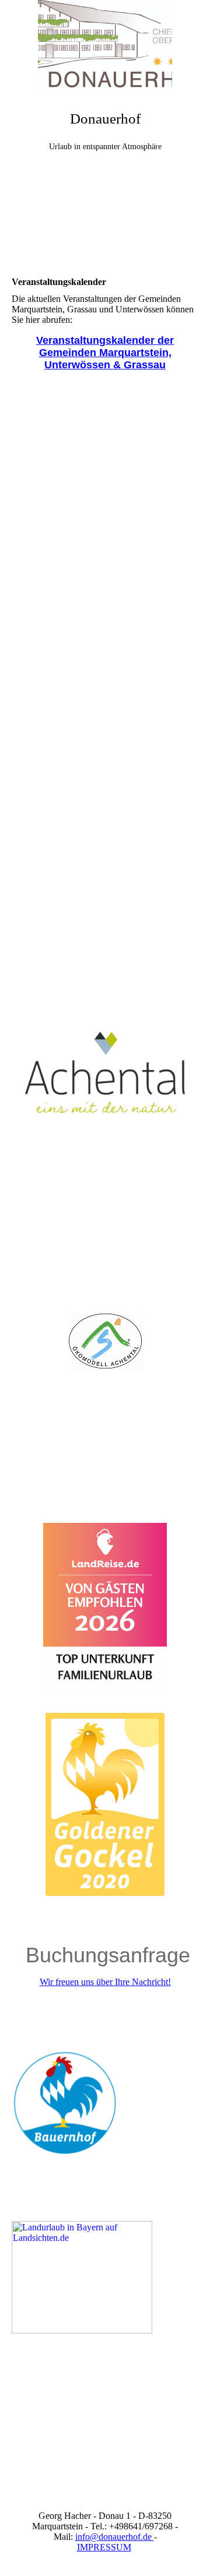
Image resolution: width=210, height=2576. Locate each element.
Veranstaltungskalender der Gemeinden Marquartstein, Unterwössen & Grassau (105, 353)
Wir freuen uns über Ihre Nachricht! (105, 1982)
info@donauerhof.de (115, 2537)
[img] (105, 44)
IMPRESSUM (104, 2547)
